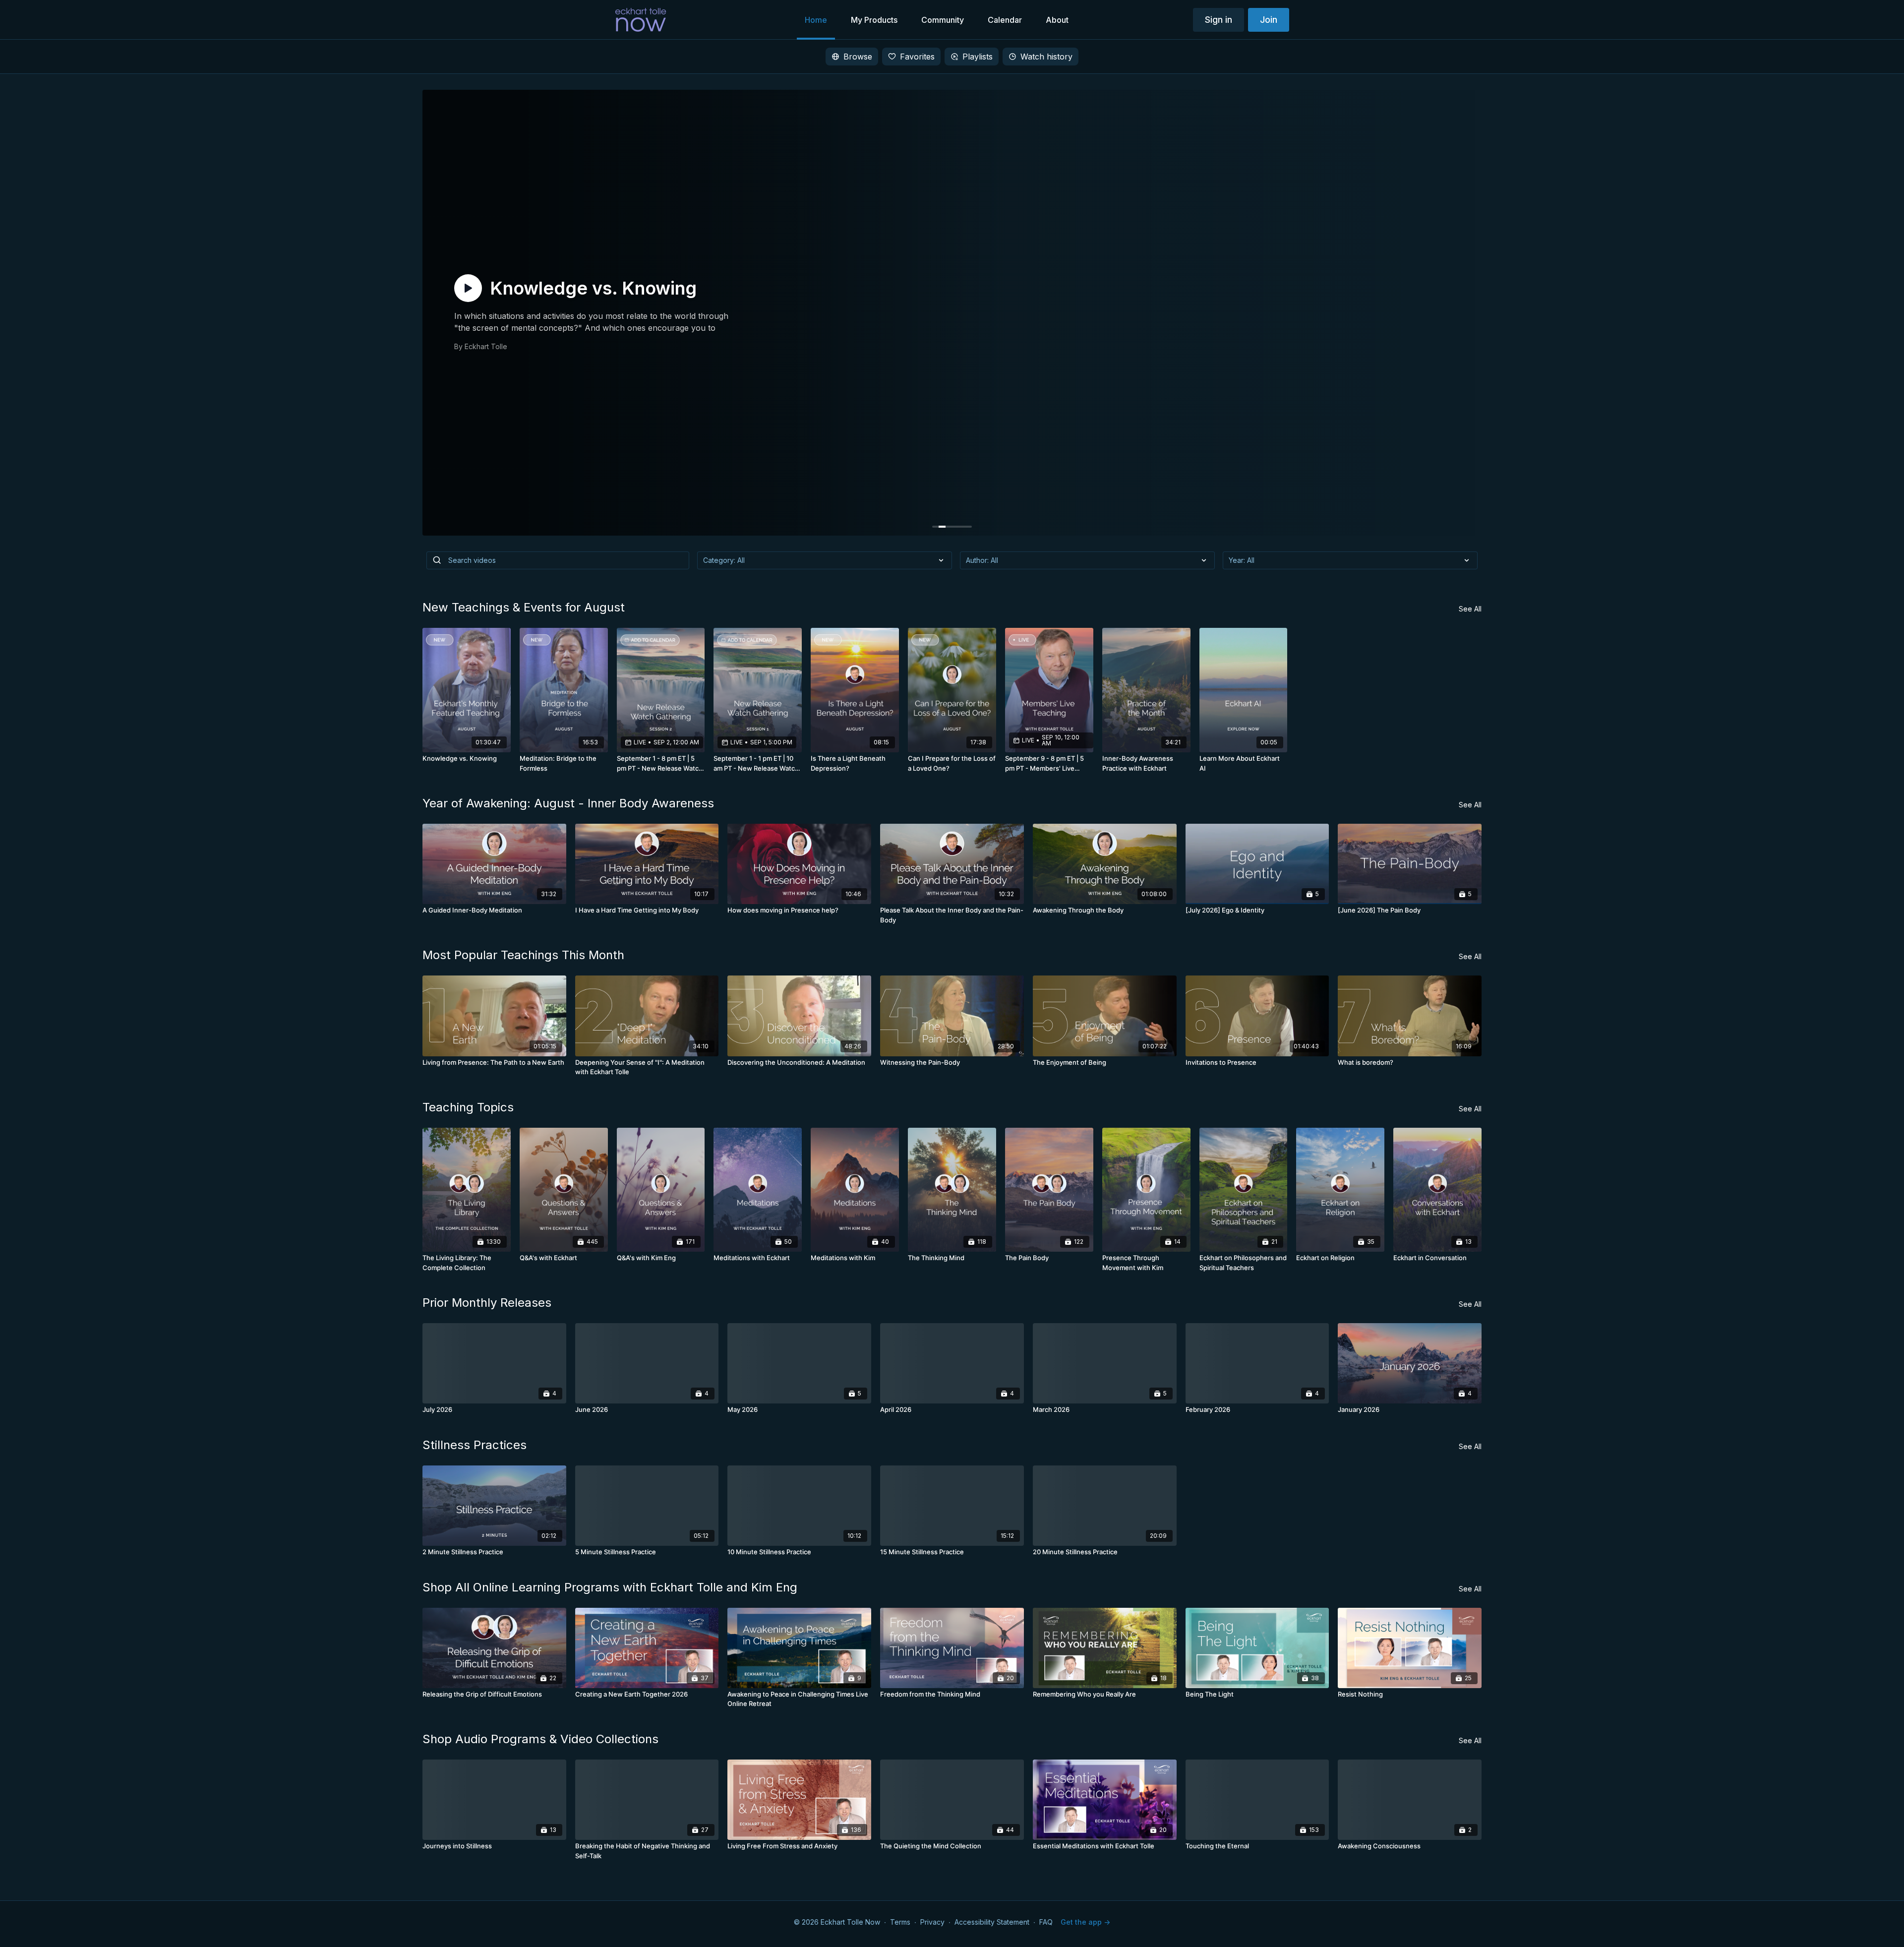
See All (1470, 609)
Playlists (978, 57)
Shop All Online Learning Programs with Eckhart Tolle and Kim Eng (610, 1587)
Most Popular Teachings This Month (523, 955)
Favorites (917, 57)
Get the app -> (1085, 1922)
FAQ (1046, 1922)
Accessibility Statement (992, 1922)
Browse (858, 57)
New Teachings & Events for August (524, 607)
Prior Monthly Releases (487, 1303)
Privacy (932, 1922)
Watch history (1046, 57)
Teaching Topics (468, 1107)
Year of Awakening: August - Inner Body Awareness (568, 803)
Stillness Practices (475, 1445)
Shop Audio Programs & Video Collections (540, 1739)
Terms (900, 1922)
